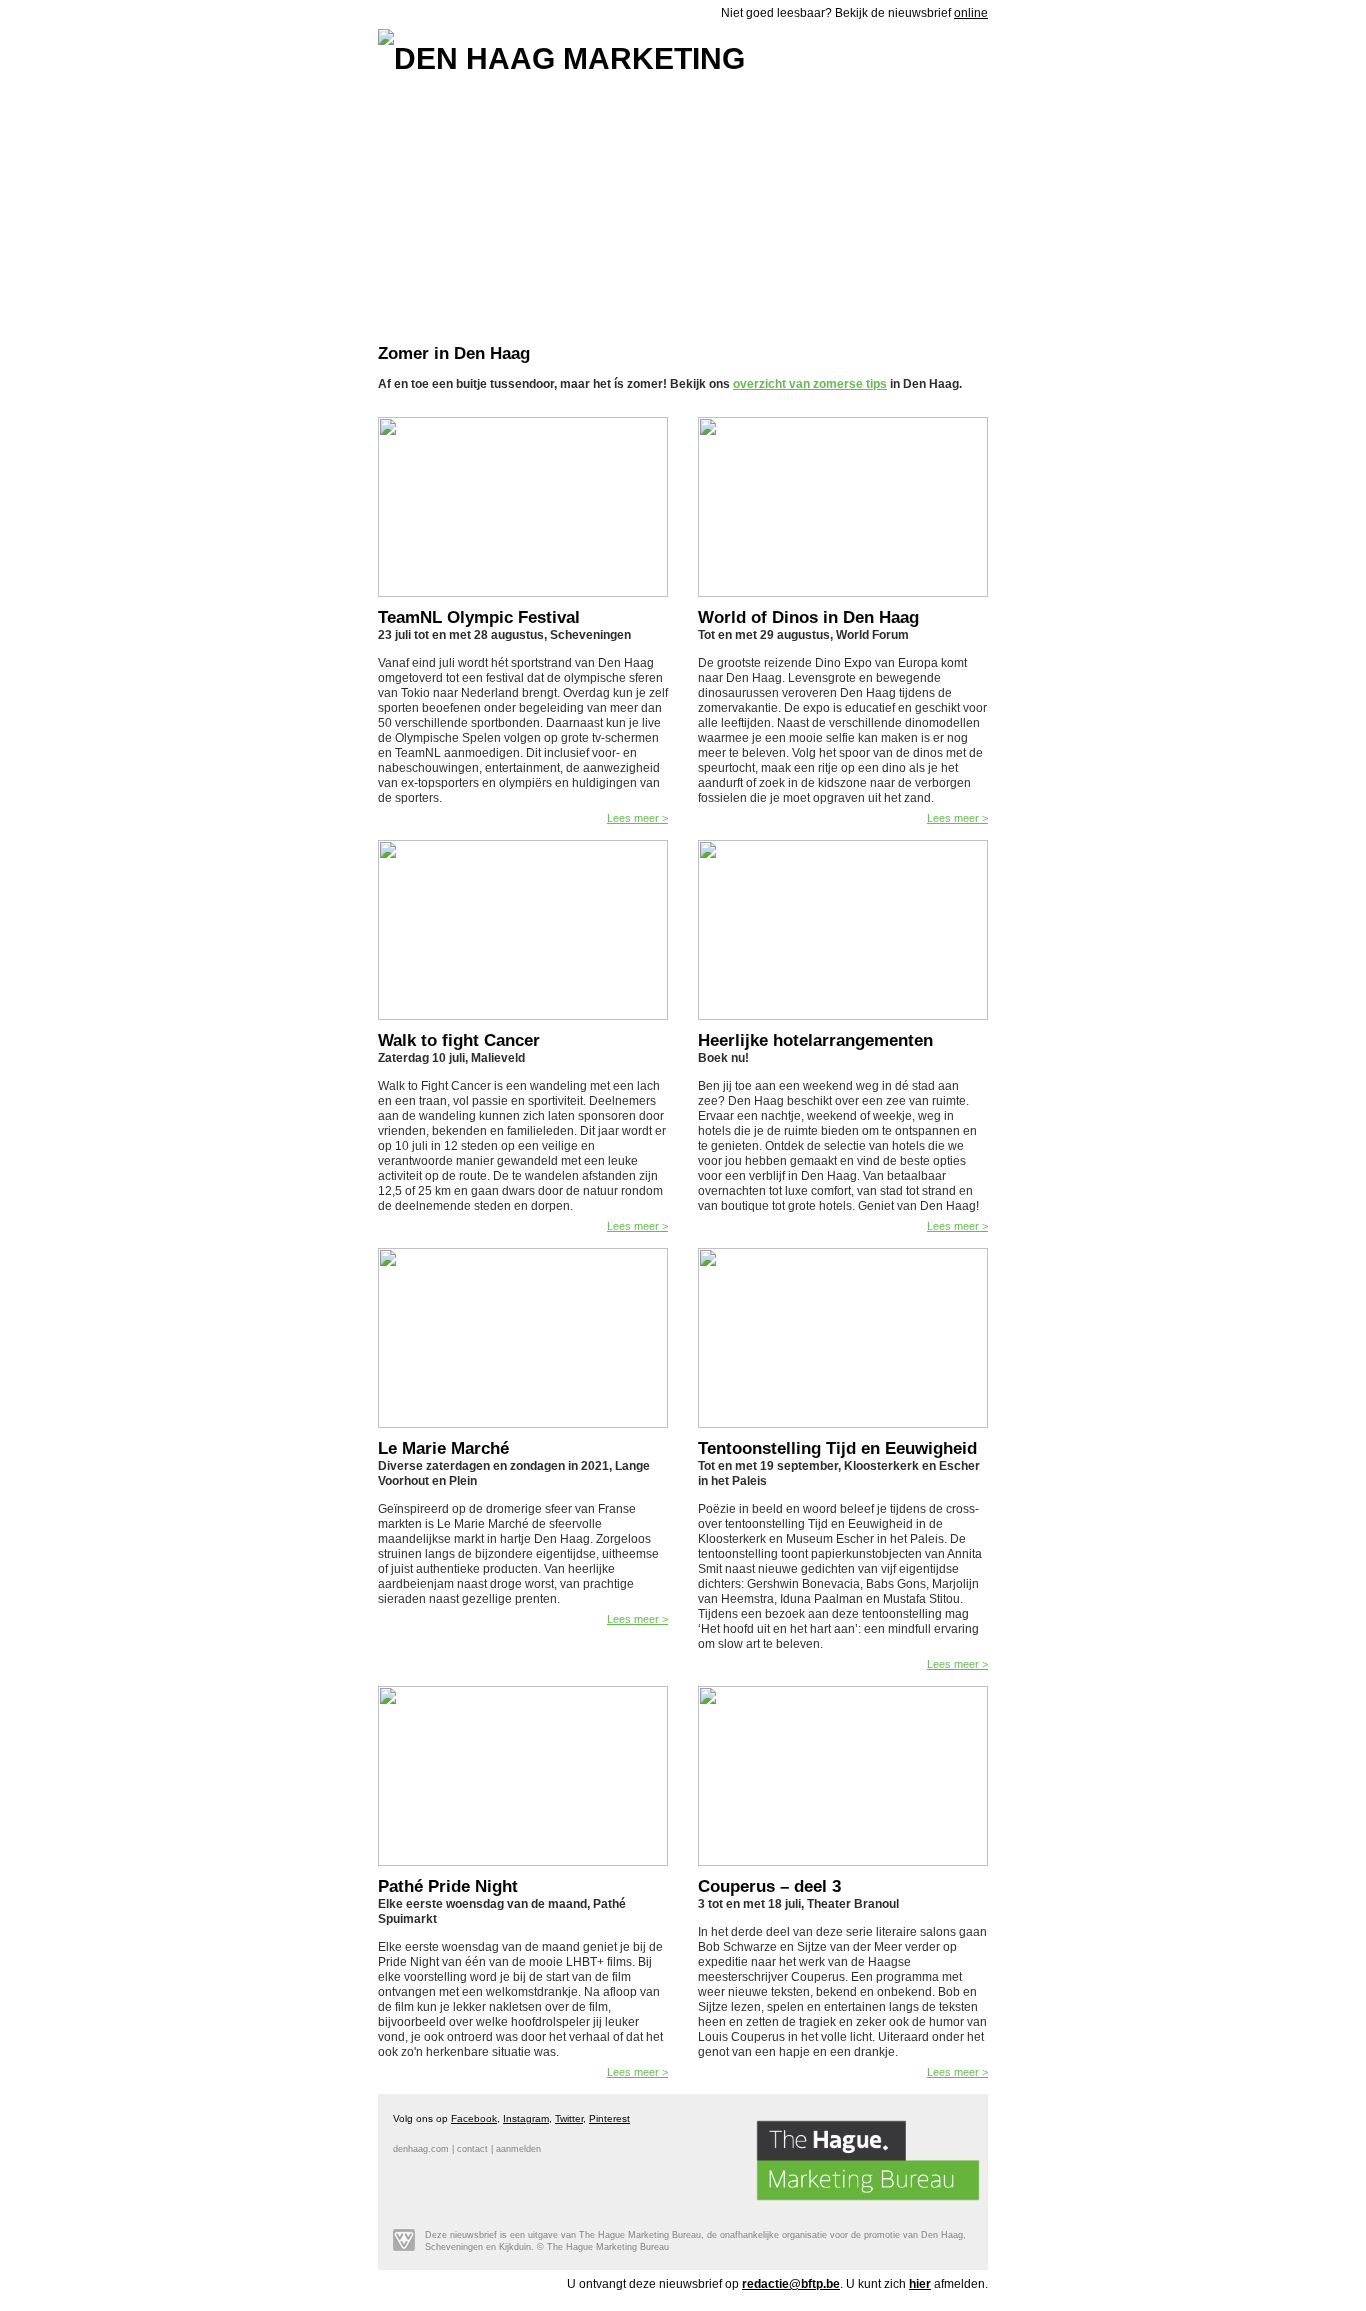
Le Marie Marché (443, 1448)
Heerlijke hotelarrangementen (815, 1040)
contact (472, 2149)
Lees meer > (637, 818)
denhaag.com (421, 2149)
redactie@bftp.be (791, 2284)
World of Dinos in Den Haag (808, 617)
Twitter (569, 2118)
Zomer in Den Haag (454, 353)
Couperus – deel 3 (769, 1886)
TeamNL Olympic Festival (479, 617)
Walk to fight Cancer (459, 1040)
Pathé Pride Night (448, 1886)
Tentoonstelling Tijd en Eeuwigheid (837, 1448)
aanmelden (518, 2149)
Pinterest (609, 2118)
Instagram (526, 2118)
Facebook (474, 2118)
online (971, 13)
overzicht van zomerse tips (810, 384)
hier (920, 2284)
